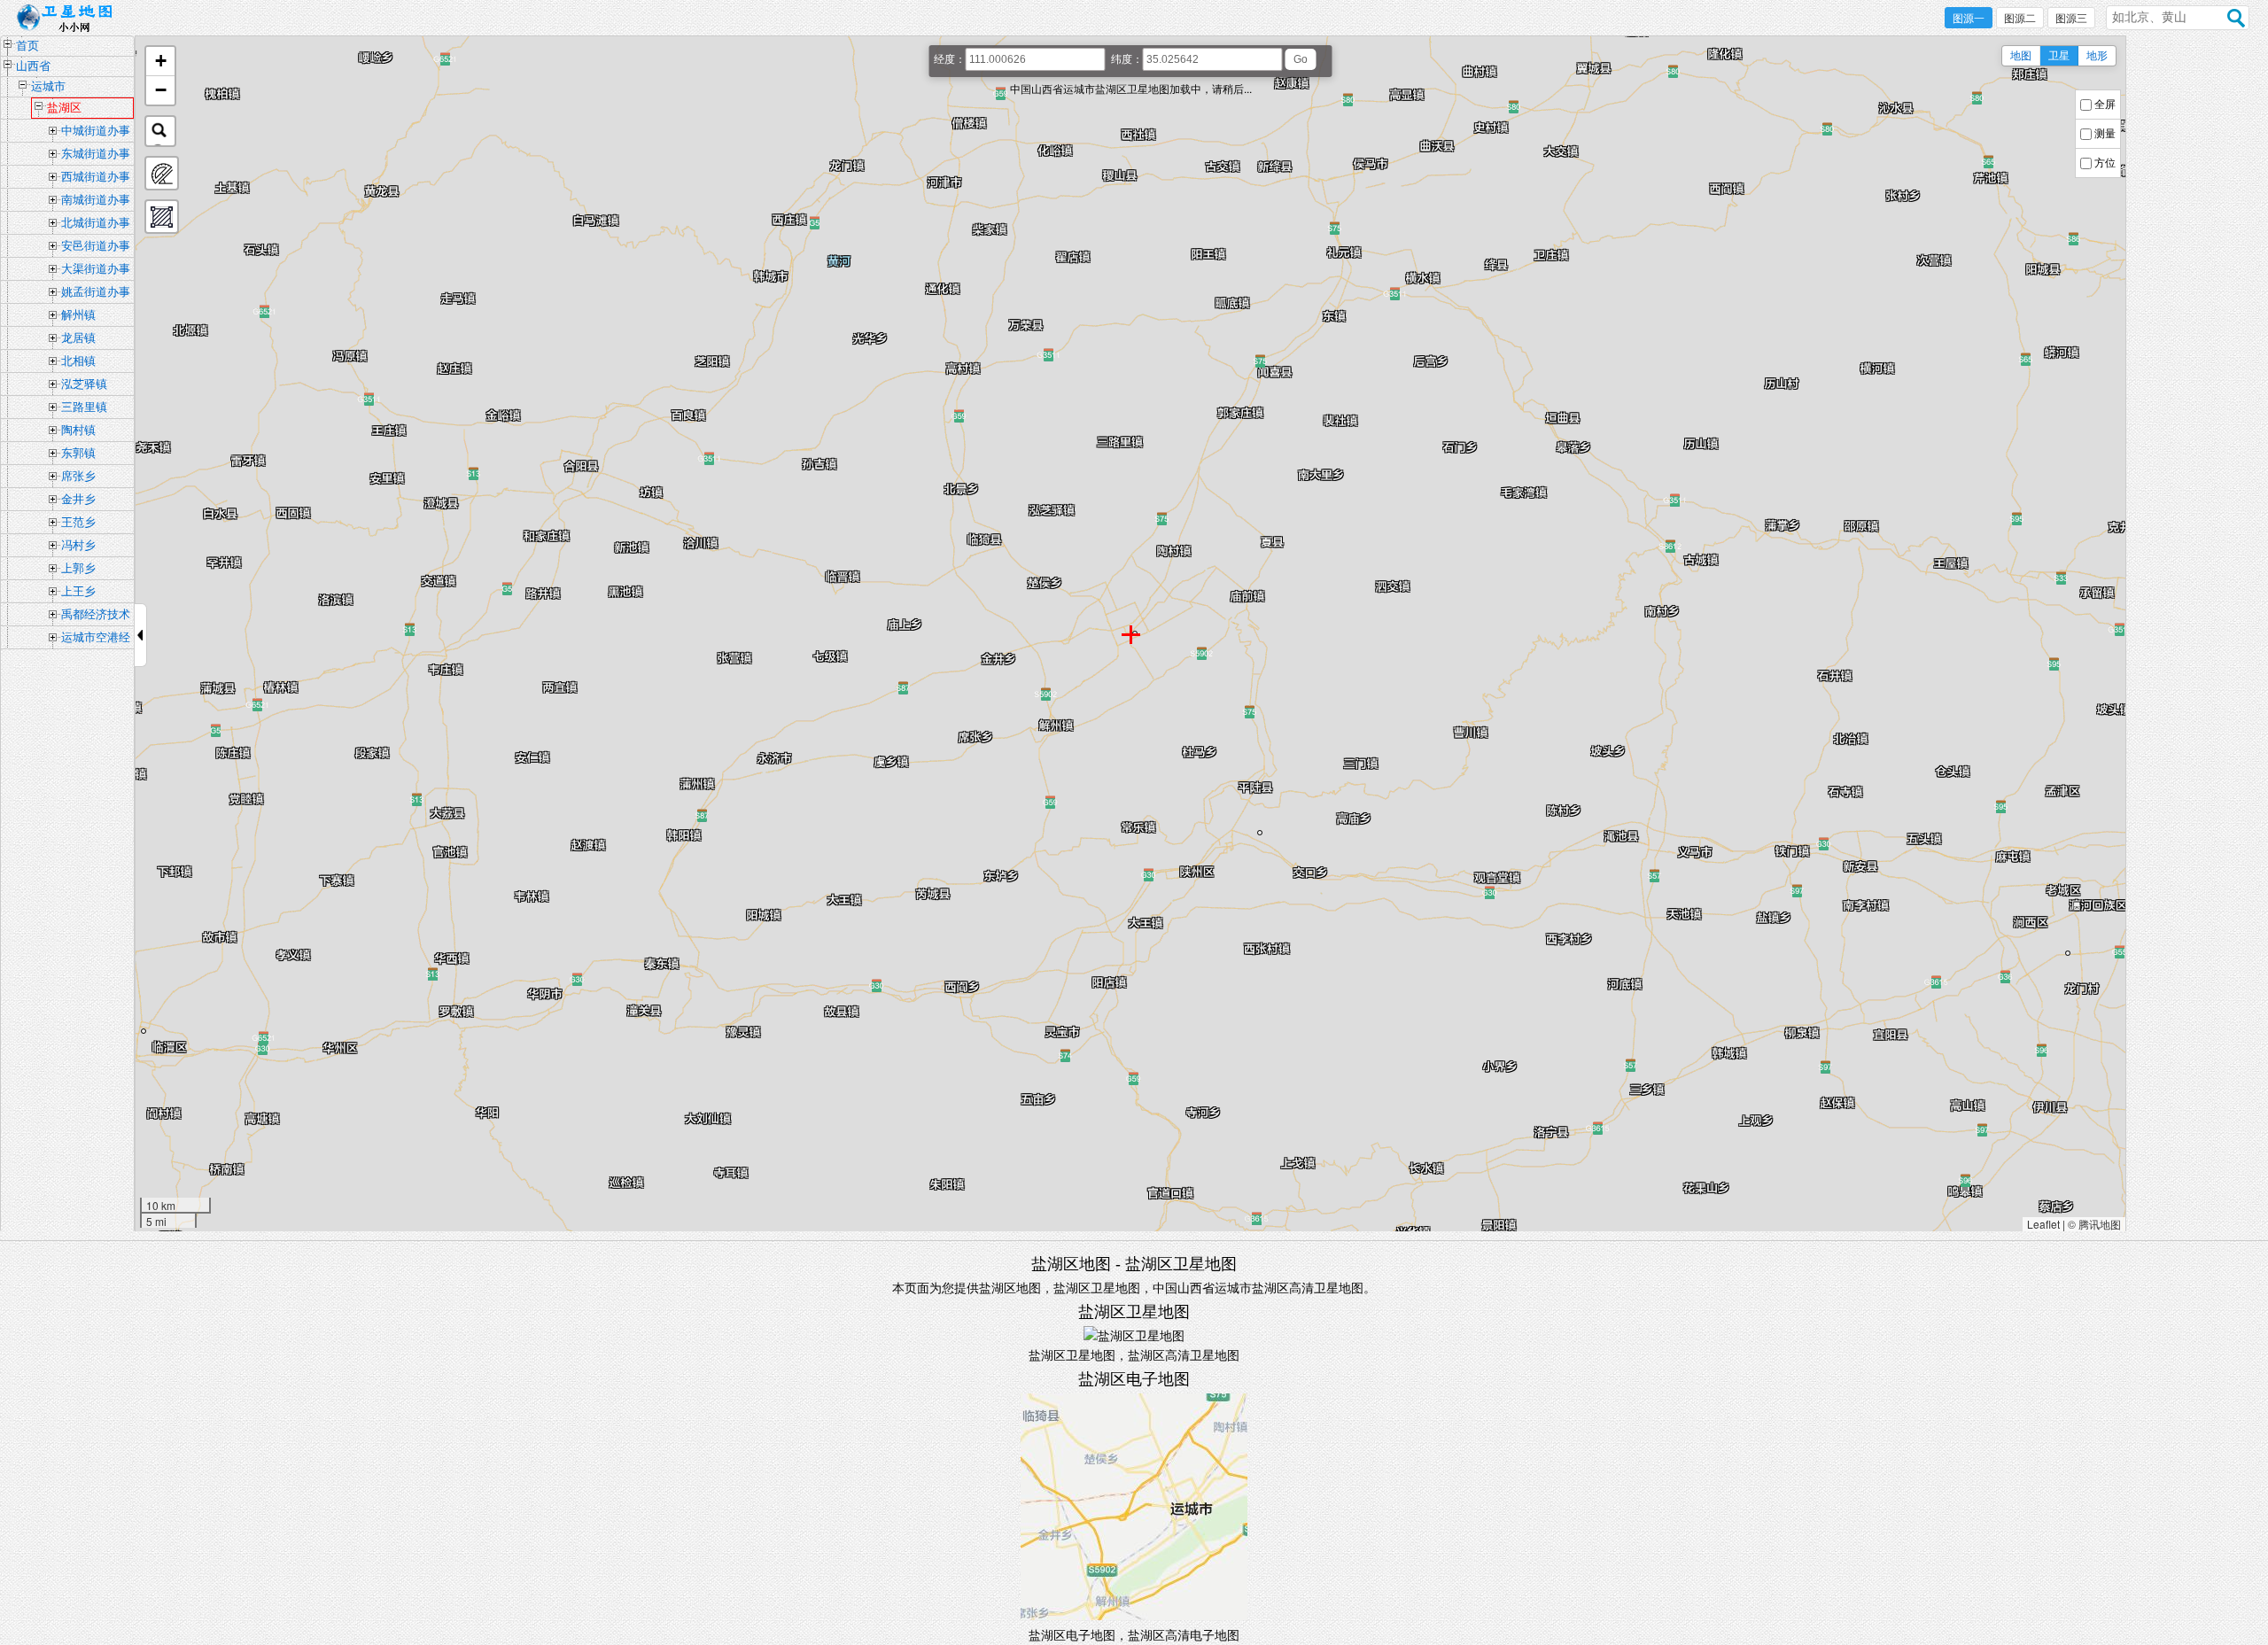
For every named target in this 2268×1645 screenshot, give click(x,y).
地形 (2097, 56)
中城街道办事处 (96, 133)
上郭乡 (78, 568)
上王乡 (78, 591)
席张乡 (78, 476)
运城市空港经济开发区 (96, 640)
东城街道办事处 (96, 156)
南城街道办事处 (96, 202)
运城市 (48, 86)
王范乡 (78, 522)
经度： (950, 59)
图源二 (2020, 19)
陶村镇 (78, 430)
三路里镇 (84, 407)
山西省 (33, 66)
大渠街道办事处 (96, 271)
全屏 (2105, 105)
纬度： (1127, 59)
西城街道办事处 (96, 179)
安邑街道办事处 (96, 248)
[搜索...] (160, 131)
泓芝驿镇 (84, 384)
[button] (160, 62)
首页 (27, 46)
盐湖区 (64, 108)
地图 (2021, 56)
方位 (2105, 163)
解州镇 (78, 315)
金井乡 (78, 499)
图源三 (2071, 19)
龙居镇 (78, 338)
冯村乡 (78, 545)
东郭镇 (78, 453)
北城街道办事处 (96, 225)
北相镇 (78, 361)
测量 (2105, 134)
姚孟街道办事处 (96, 294)
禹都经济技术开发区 (96, 617)
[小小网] (70, 19)
